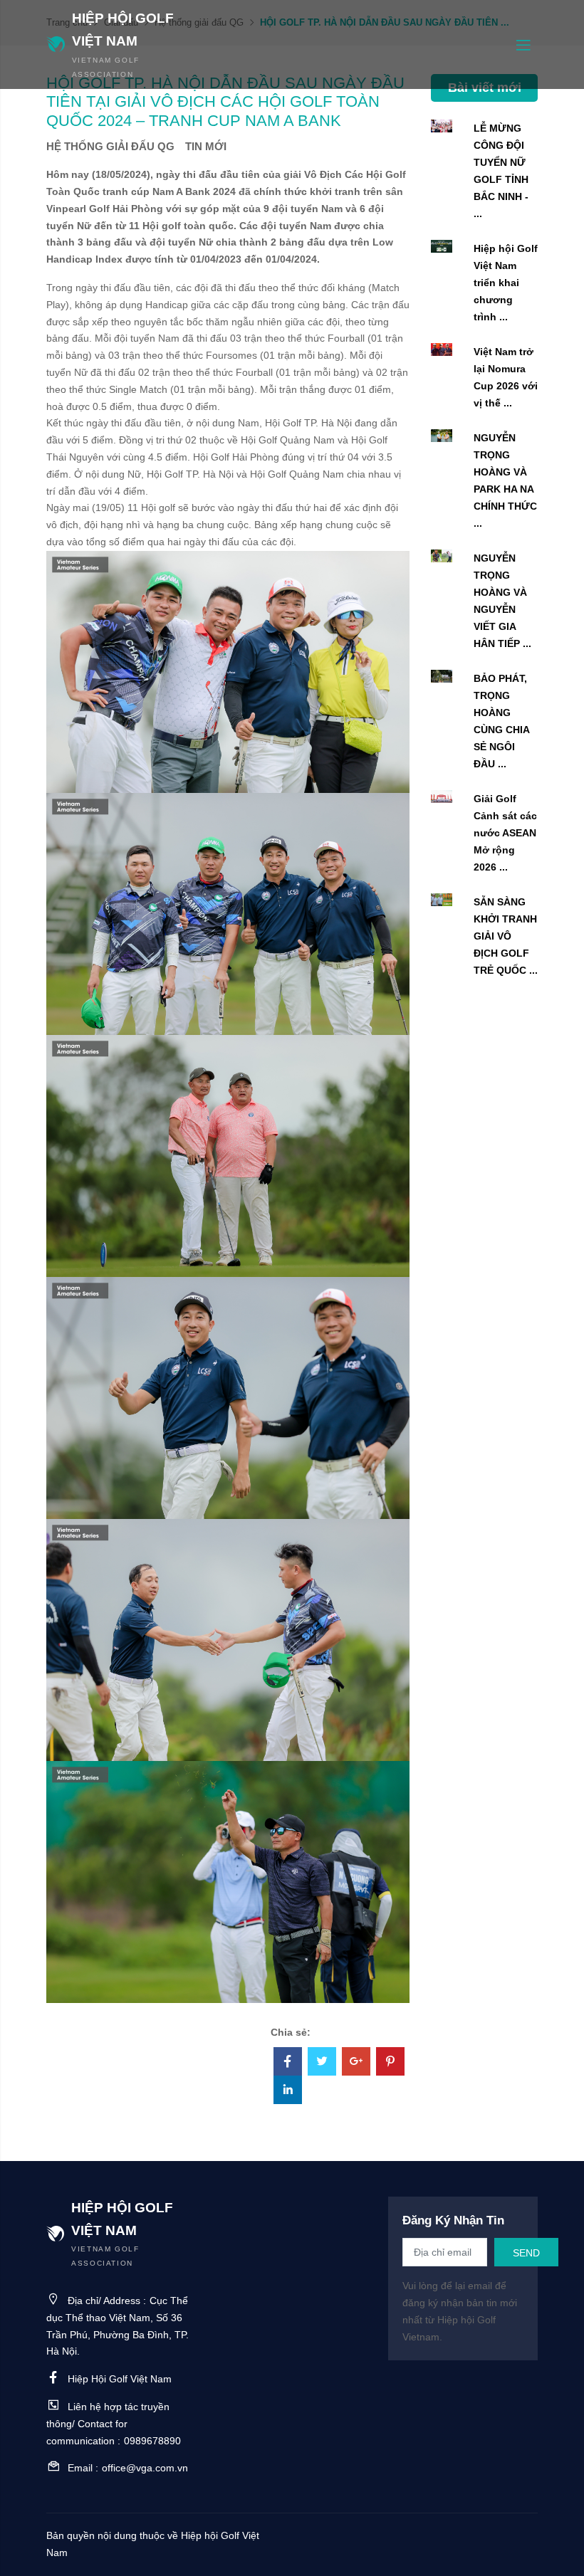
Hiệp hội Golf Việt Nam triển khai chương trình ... (506, 283)
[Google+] (356, 2063)
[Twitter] (322, 2063)
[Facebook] (288, 2063)
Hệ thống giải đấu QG (110, 146)
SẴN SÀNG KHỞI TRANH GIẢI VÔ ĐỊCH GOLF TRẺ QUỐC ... (506, 936)
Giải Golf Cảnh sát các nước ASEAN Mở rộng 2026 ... (505, 833)
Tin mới (206, 146)
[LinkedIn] (288, 2091)
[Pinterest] (390, 2063)
